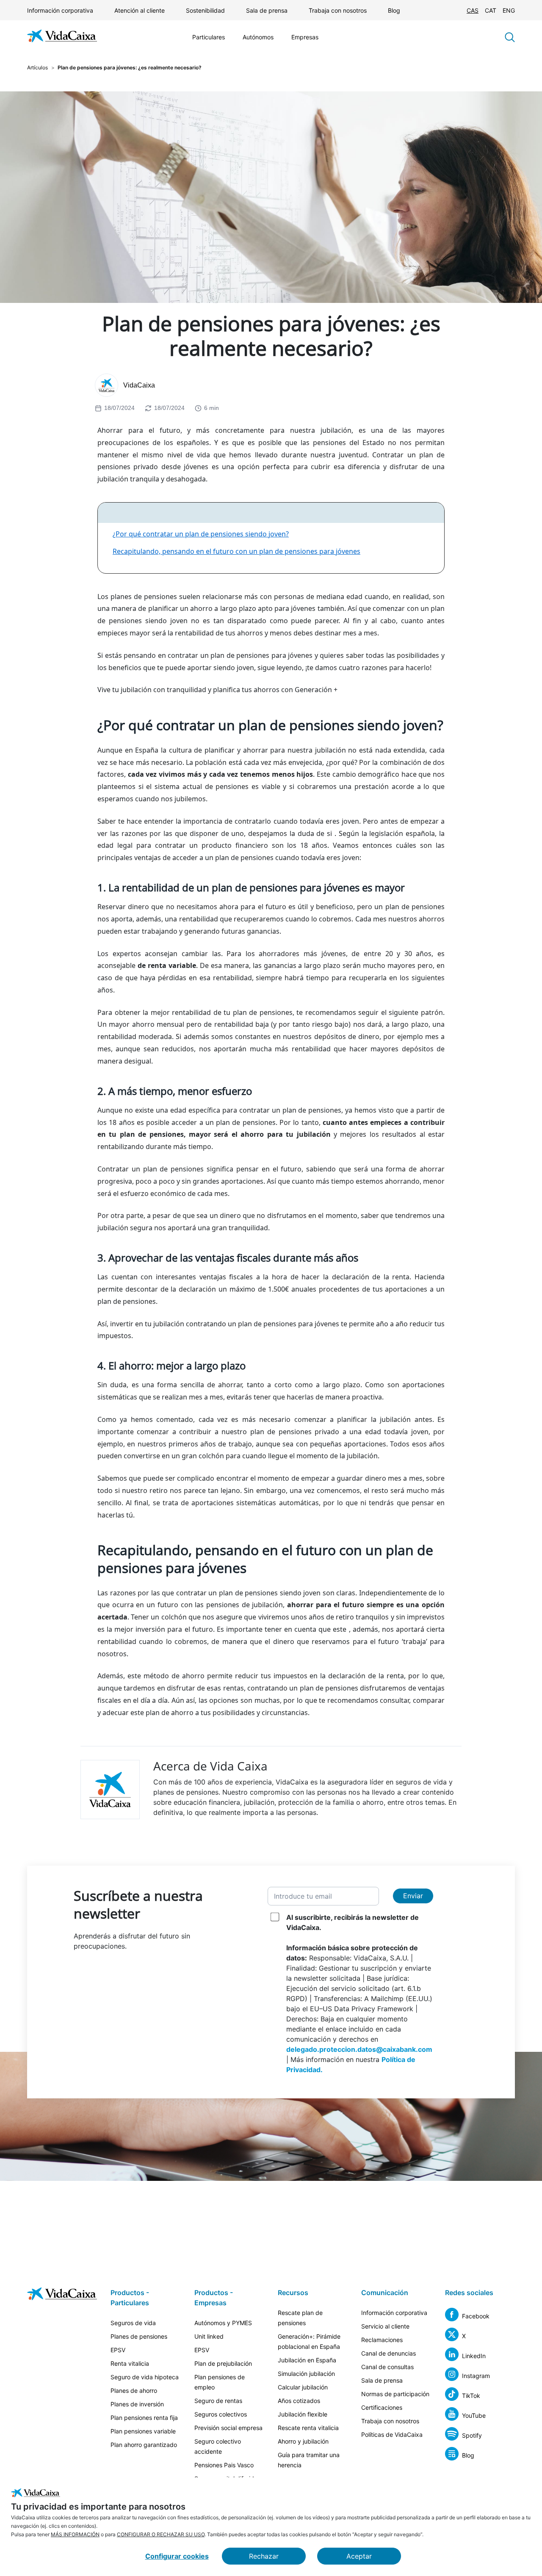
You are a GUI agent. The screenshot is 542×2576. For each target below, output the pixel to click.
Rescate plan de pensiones (300, 2318)
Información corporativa (60, 10)
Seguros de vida (133, 2323)
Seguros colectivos (221, 2414)
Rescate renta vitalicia (308, 2428)
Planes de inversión (137, 2404)
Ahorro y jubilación (303, 2441)
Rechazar (264, 2556)
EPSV (118, 2350)
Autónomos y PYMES (223, 2323)
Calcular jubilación (303, 2387)
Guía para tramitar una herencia (309, 2460)
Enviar (413, 1896)
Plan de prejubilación (223, 2363)
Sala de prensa (267, 10)
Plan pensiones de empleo (220, 2382)
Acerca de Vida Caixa (210, 1766)
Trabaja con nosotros (338, 10)
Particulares (209, 37)
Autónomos (258, 37)
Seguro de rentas (218, 2401)
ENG (509, 10)
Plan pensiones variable (143, 2431)
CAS (473, 10)
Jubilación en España (307, 2360)
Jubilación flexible (303, 2414)
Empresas (305, 37)
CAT (491, 10)
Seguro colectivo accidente (218, 2446)
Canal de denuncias (389, 2353)
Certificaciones (382, 2407)
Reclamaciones (382, 2340)
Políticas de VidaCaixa (392, 2434)
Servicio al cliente (385, 2326)
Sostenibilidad (205, 10)
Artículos (37, 67)
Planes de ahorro (134, 2390)
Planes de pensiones (139, 2336)
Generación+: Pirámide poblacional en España (309, 2341)
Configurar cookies (177, 2556)
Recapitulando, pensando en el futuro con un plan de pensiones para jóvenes (236, 551)
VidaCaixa (139, 385)
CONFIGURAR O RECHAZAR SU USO (161, 2534)
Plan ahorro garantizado (144, 2445)
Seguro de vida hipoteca (145, 2377)
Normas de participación (395, 2394)
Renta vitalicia (130, 2363)
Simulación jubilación (306, 2374)
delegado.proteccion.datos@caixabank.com (359, 2049)
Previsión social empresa (228, 2428)
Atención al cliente (140, 10)
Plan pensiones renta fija (144, 2418)
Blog (394, 10)
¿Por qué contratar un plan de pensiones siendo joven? (201, 534)
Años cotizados (299, 2401)
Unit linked (209, 2336)
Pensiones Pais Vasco (224, 2465)
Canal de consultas (387, 2367)
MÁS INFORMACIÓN (75, 2534)
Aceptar (359, 2556)
